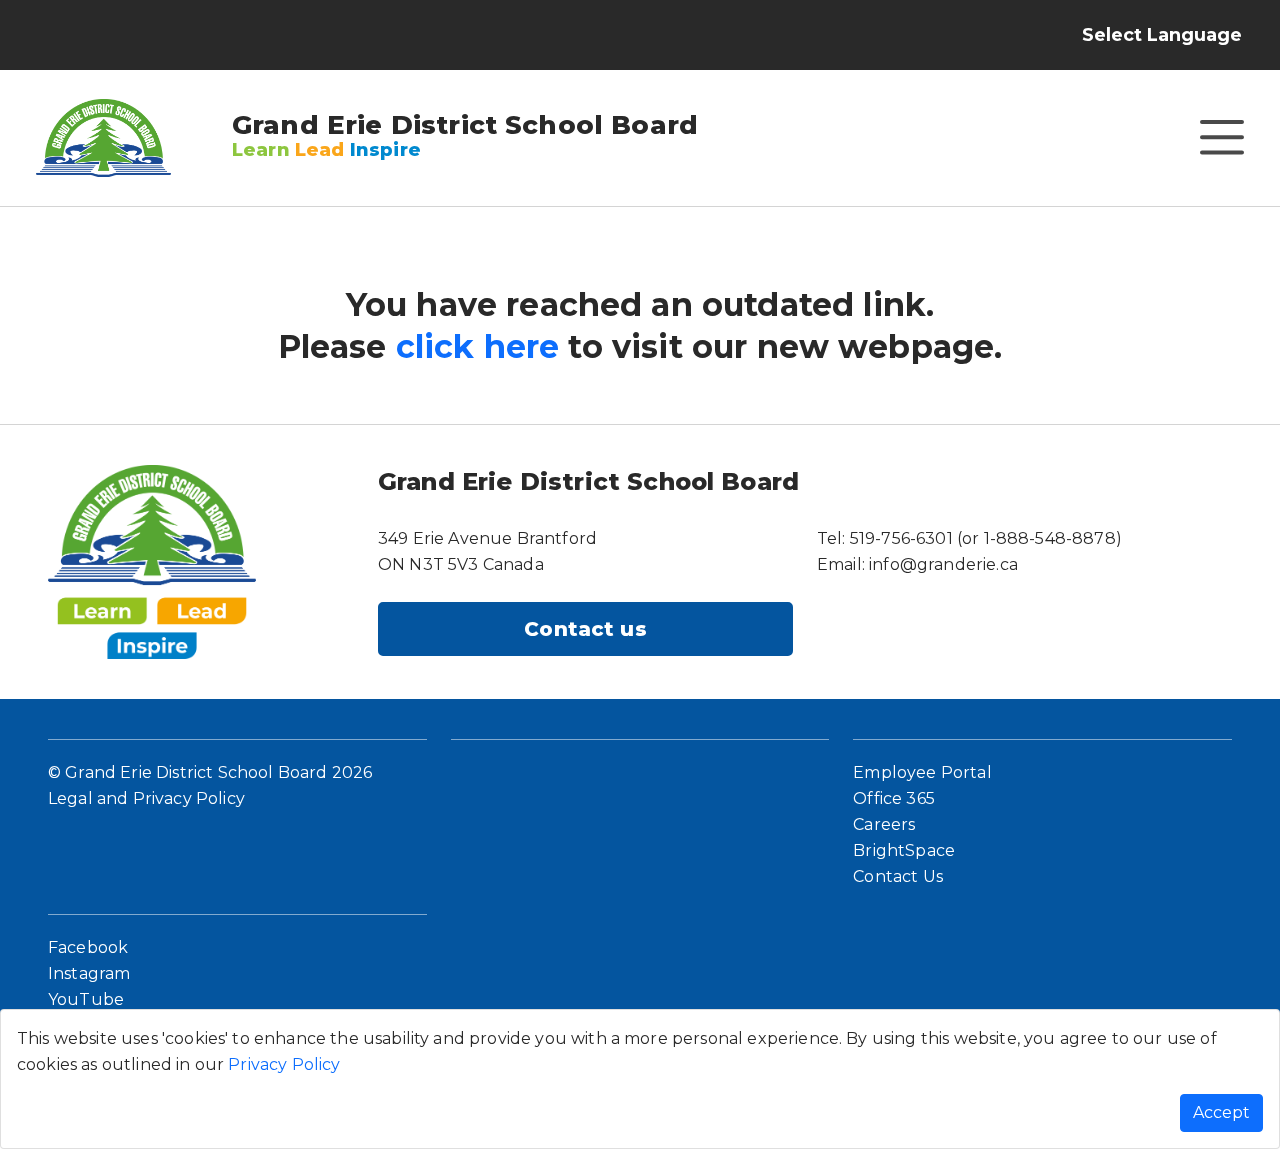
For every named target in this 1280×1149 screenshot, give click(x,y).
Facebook (88, 947)
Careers (884, 824)
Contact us (585, 629)
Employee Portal (922, 772)
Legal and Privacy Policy (146, 798)
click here (478, 346)
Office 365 (894, 798)
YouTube (86, 999)
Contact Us (898, 876)
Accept (1221, 1112)
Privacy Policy (284, 1064)
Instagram (89, 973)
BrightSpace (904, 850)
